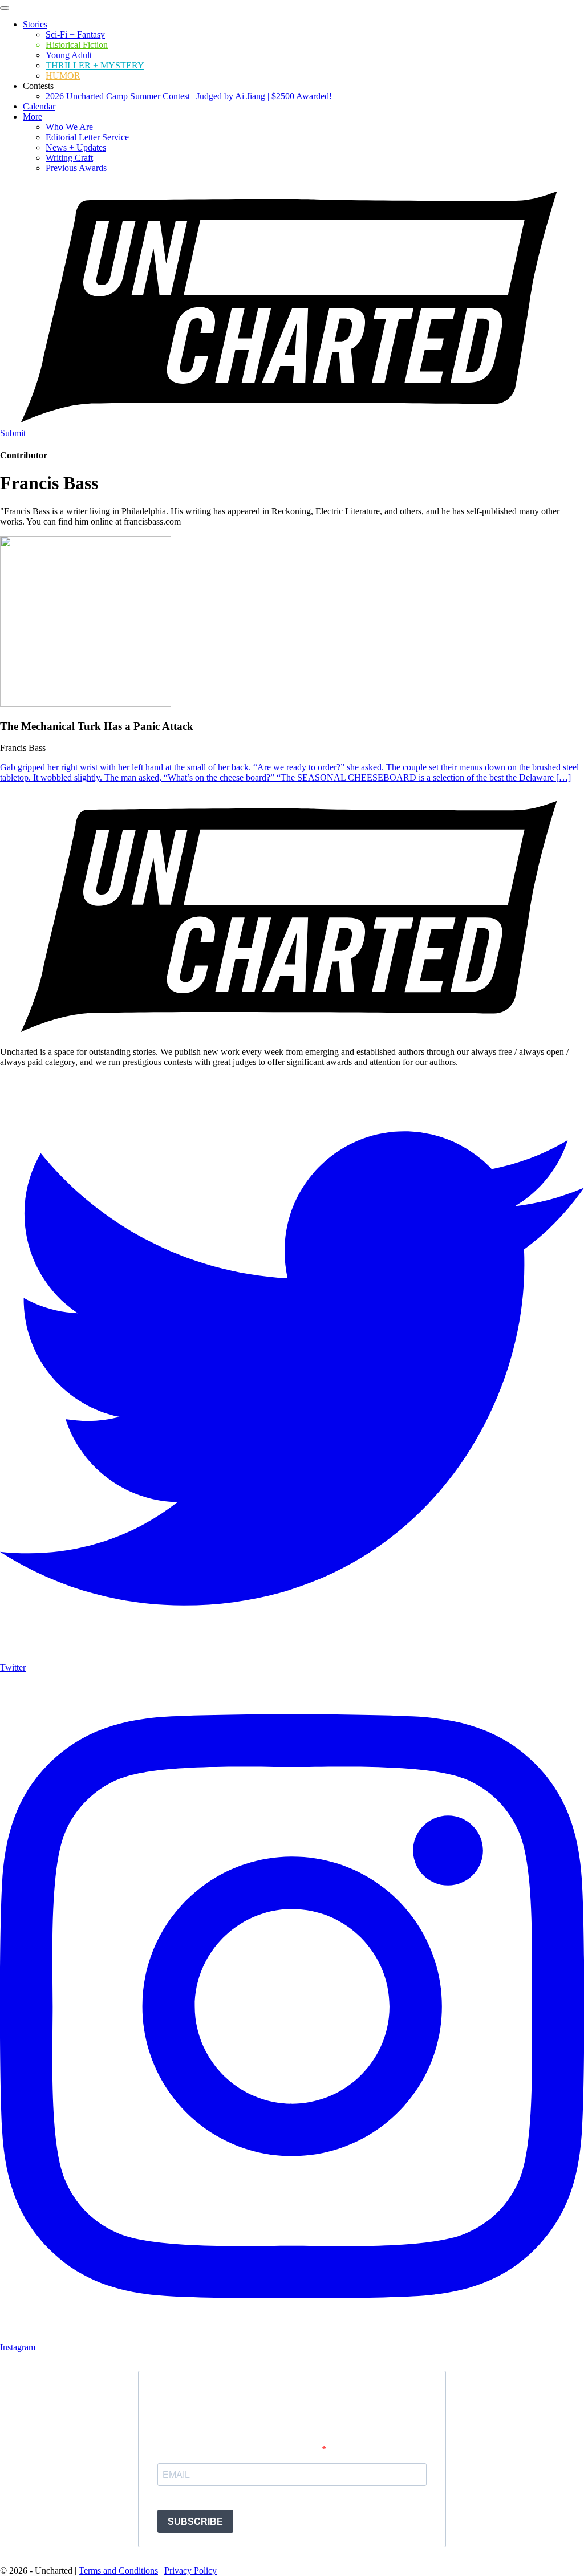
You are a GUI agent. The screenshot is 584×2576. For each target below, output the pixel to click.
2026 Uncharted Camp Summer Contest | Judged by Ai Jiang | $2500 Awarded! (189, 96)
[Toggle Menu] (5, 8)
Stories (35, 24)
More (33, 117)
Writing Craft (69, 158)
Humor (63, 76)
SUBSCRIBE (195, 2522)
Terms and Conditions (118, 2571)
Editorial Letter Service (87, 137)
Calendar (39, 106)
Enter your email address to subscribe (240, 2450)
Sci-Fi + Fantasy (75, 34)
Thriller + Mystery (95, 65)
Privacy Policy (190, 2571)
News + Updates (76, 147)
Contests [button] (38, 86)
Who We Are (69, 127)
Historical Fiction (77, 45)
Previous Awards (76, 168)
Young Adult (69, 55)
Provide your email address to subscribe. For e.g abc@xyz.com (255, 2497)
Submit (13, 433)
